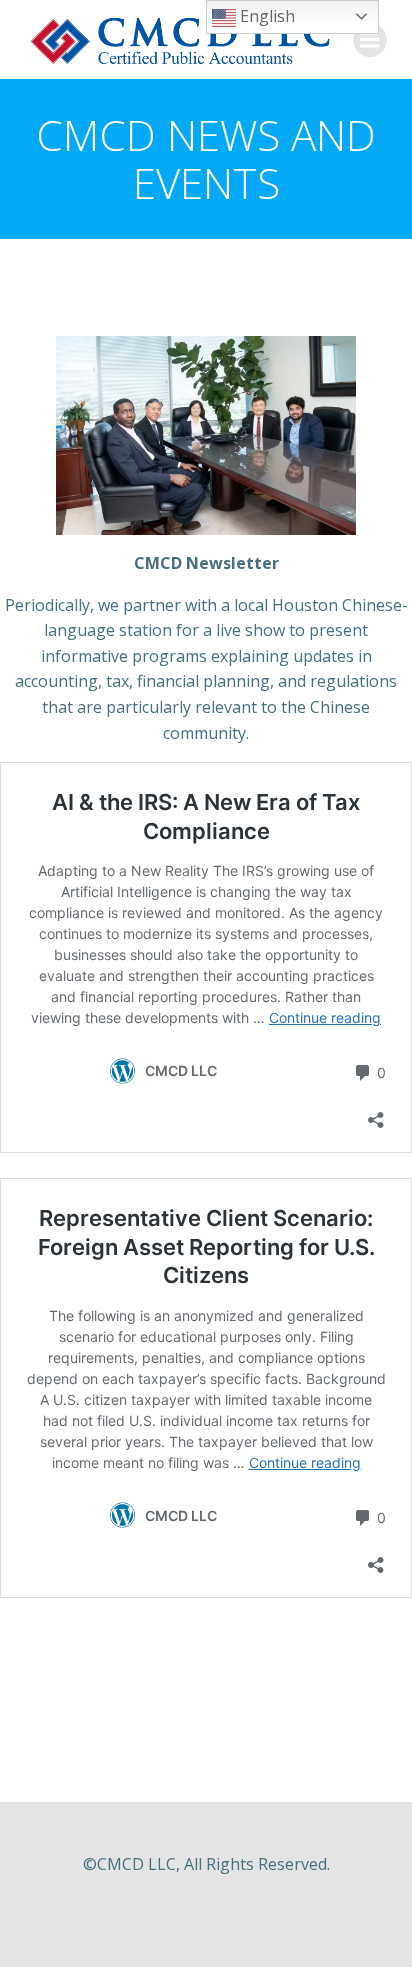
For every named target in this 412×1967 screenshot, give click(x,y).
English (265, 16)
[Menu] (370, 40)
